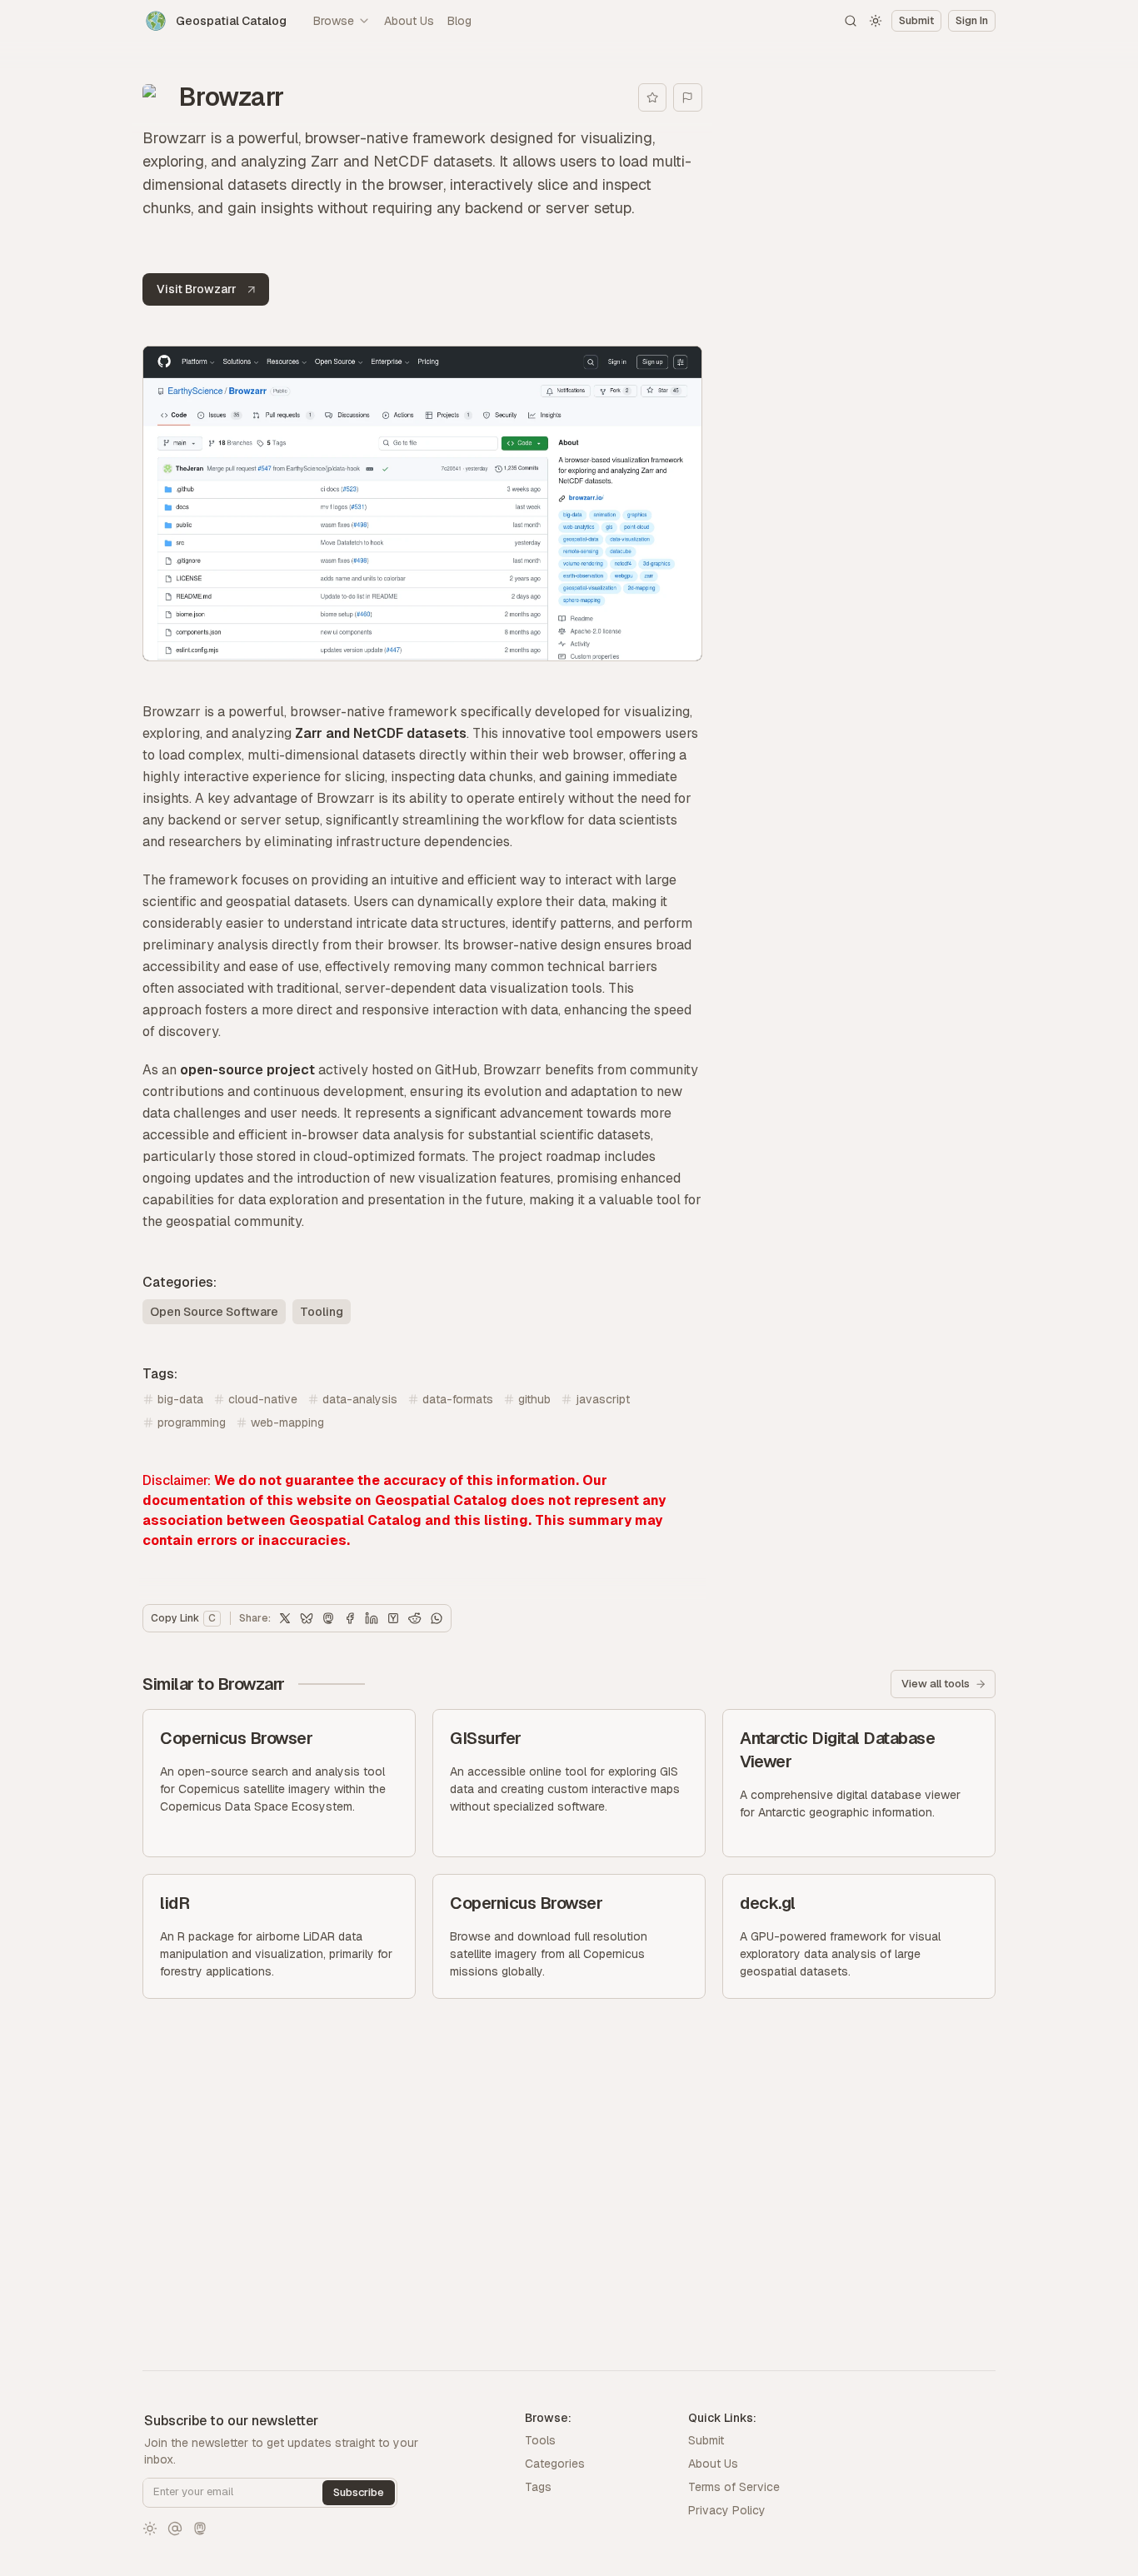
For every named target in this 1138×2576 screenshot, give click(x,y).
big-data (180, 1399)
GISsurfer (486, 1738)
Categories (555, 2464)
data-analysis (360, 1399)
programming (192, 1423)
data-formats (458, 1399)
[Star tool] (653, 97)
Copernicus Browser (236, 1738)
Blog (459, 21)
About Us (409, 21)
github (534, 1399)
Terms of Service (734, 2487)
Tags (538, 2487)
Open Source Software (214, 1312)
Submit (706, 2440)
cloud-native (263, 1399)
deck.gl (768, 1903)
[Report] (688, 97)
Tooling (322, 1312)
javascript (603, 1399)
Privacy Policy (727, 2510)
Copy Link (183, 1618)
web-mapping (287, 1423)
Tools (540, 2440)
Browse (334, 21)
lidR (175, 1903)
